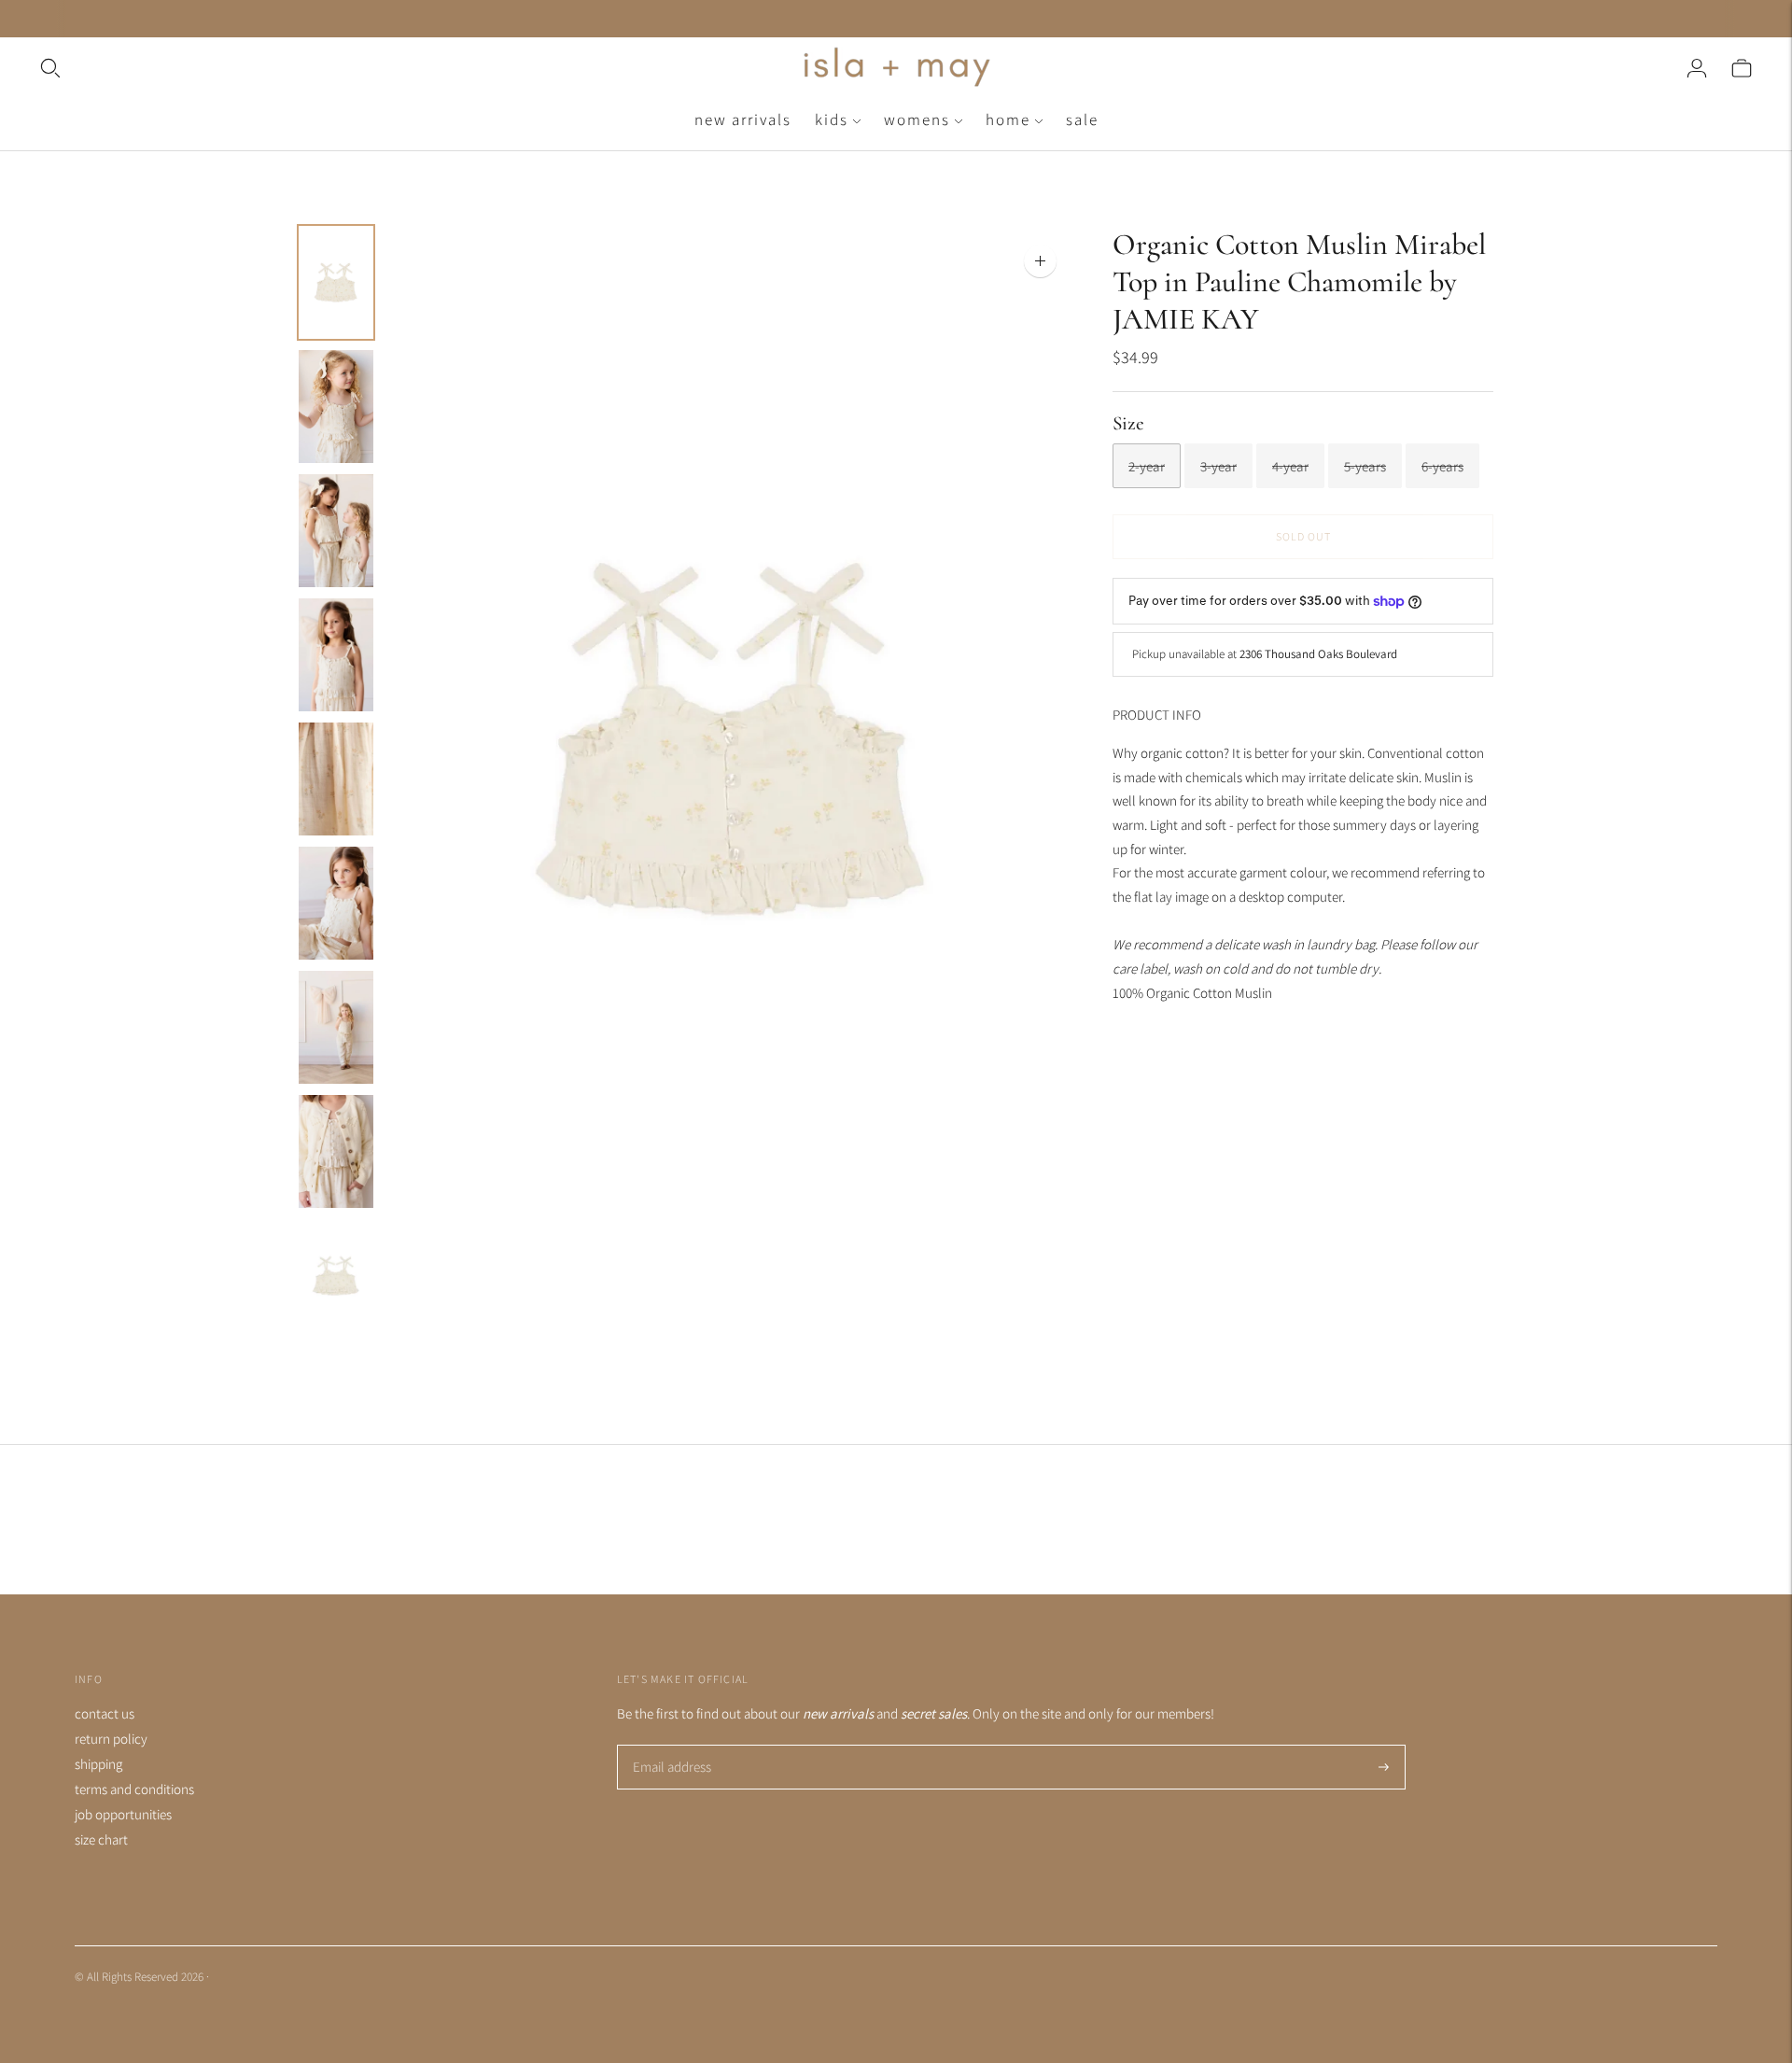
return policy (111, 1739)
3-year (1218, 466)
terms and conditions (134, 1789)
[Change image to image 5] (336, 779)
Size (1128, 423)
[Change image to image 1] (336, 282)
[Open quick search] (418, 68)
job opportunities (123, 1814)
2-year (1147, 466)
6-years (1442, 466)
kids (832, 119)
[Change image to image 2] (336, 407)
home (1008, 119)
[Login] (1697, 68)
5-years (1365, 466)
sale (1082, 119)
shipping (98, 1764)
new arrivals (743, 119)
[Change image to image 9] (336, 1276)
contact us (105, 1713)
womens (917, 119)
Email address (670, 1746)
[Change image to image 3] (336, 531)
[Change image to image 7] (336, 1027)
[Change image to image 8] (336, 1151)
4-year (1290, 466)
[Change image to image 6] (336, 903)
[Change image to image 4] (336, 655)
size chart (101, 1839)
